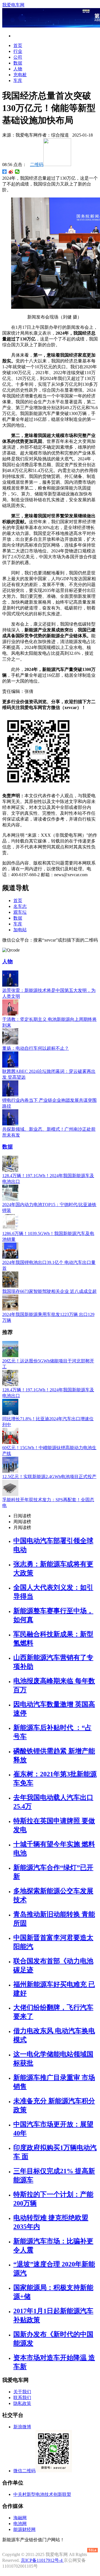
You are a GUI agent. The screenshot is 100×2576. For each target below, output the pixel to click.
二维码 (37, 165)
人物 (18, 69)
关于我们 (22, 2392)
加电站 (20, 930)
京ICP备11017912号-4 (42, 2560)
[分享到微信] (17, 172)
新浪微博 (22, 2427)
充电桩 (20, 75)
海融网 (20, 2518)
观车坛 (20, 912)
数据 (18, 63)
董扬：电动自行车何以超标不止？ (36, 1048)
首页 (18, 45)
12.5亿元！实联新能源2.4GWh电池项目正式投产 (49, 1477)
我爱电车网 (13, 5)
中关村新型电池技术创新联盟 (42, 2494)
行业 (18, 51)
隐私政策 (22, 2403)
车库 (18, 81)
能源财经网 (24, 2529)
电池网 (20, 2524)
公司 (18, 57)
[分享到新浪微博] (11, 172)
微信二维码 (24, 2471)
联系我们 (22, 2398)
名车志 (20, 906)
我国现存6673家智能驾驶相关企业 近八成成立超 (49, 1291)
